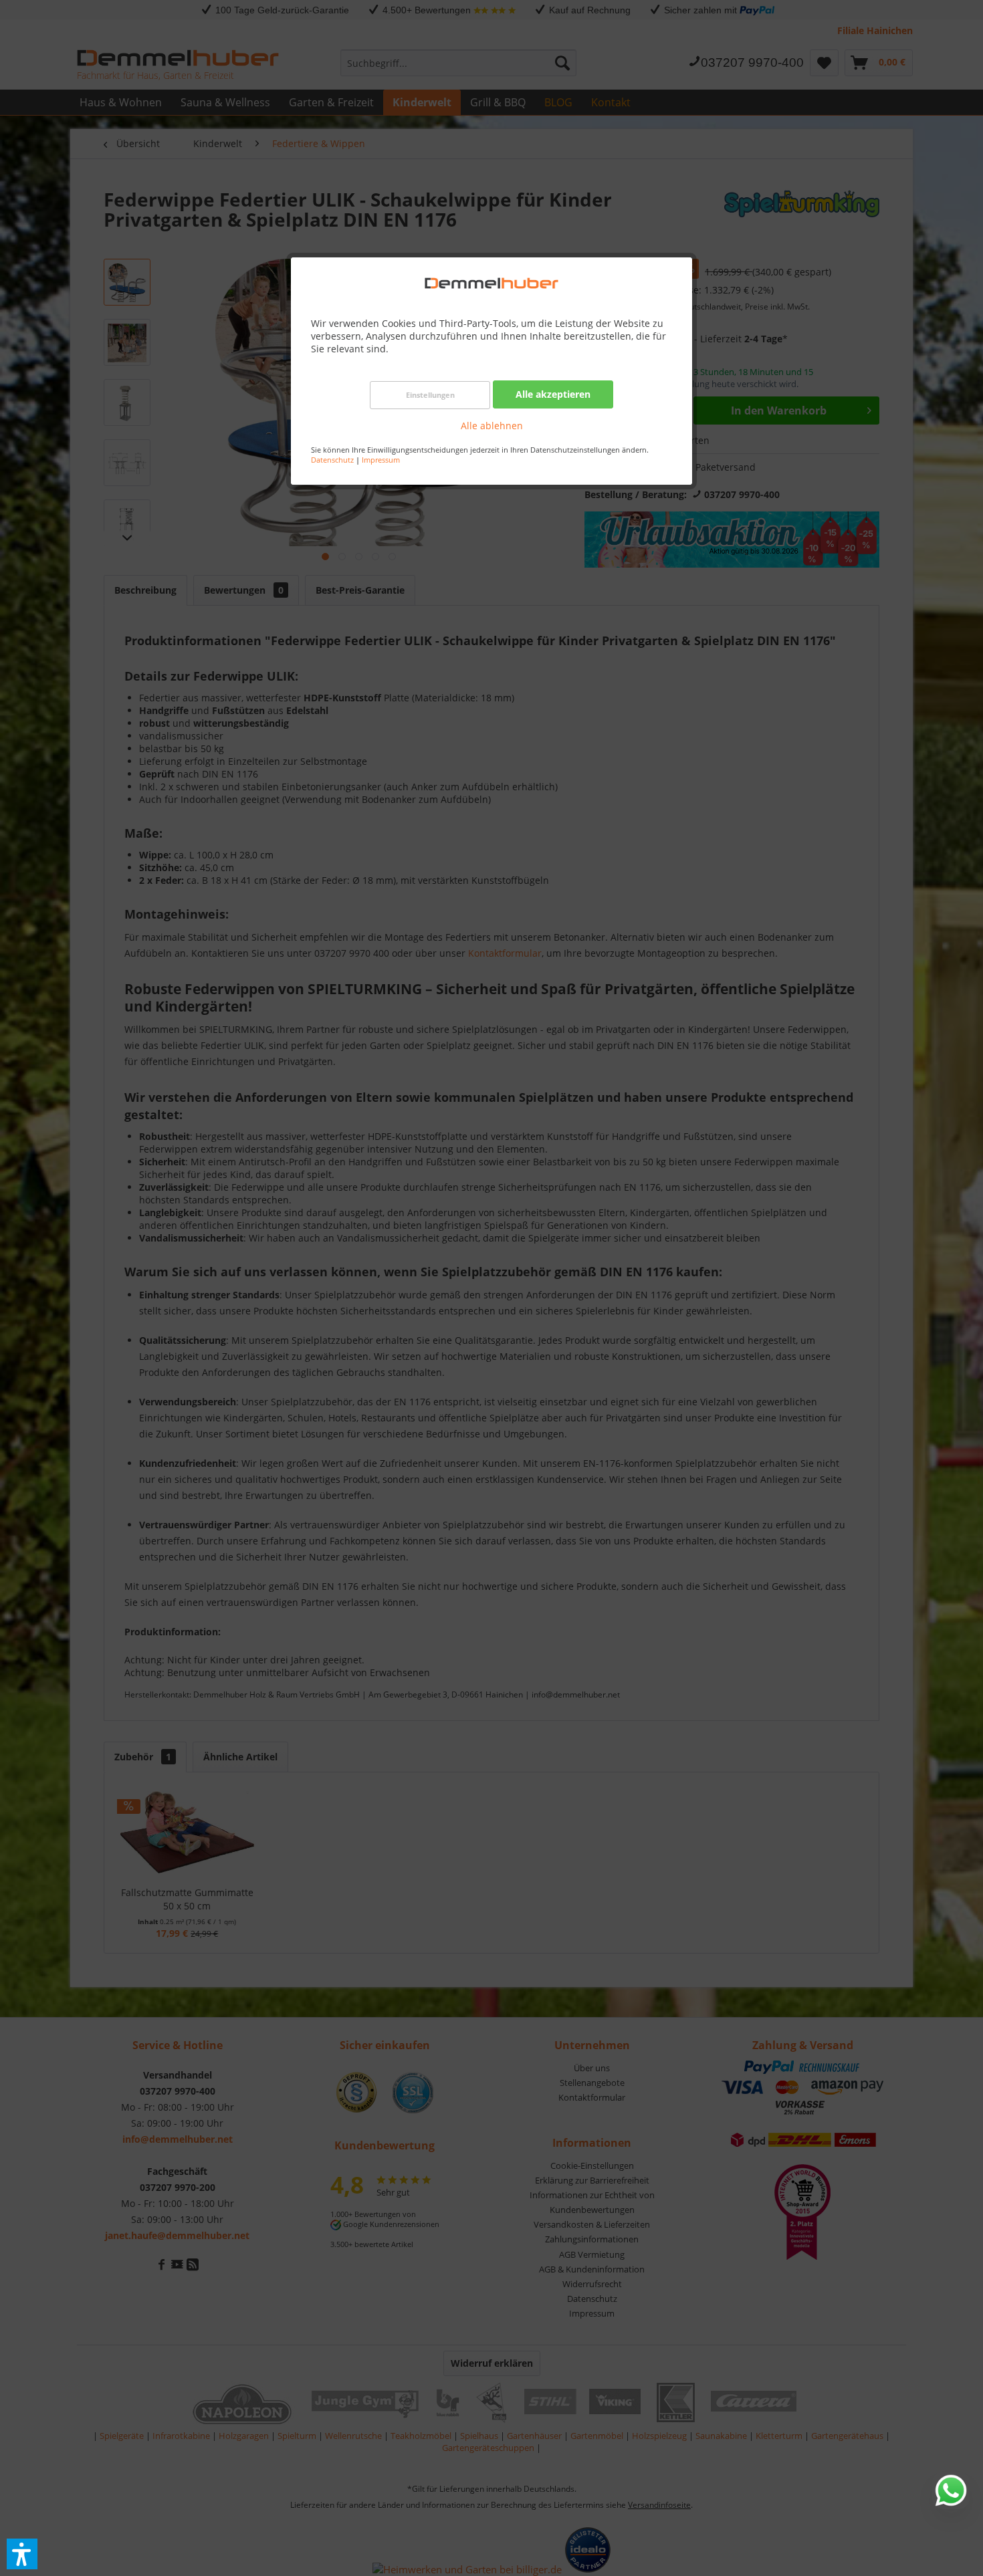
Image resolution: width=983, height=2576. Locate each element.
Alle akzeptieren (553, 394)
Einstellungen (430, 395)
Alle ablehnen (492, 426)
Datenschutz (332, 460)
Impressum (381, 460)
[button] (22, 2554)
